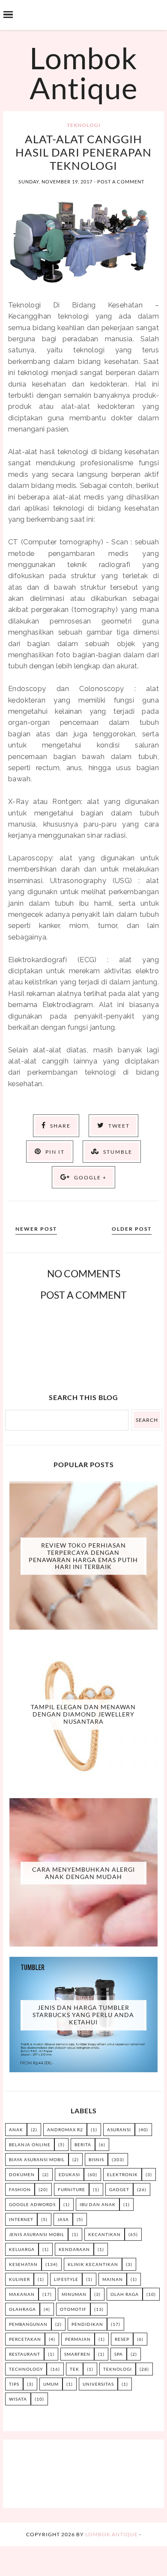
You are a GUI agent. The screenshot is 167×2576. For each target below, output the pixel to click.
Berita (83, 2145)
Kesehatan (23, 2264)
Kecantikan (104, 2234)
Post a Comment (121, 182)
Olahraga (22, 2309)
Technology (26, 2369)
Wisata (18, 2399)
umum (51, 2384)
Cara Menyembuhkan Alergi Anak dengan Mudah (83, 1873)
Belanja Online (30, 2145)
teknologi (84, 125)
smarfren (77, 2354)
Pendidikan (87, 2324)
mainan (113, 2279)
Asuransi (119, 2130)
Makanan (22, 2294)
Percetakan (25, 2339)
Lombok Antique (84, 73)
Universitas (98, 2384)
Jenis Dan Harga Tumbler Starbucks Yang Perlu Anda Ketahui (83, 2015)
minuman (74, 2294)
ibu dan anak (98, 2204)
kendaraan (74, 2249)
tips (14, 2384)
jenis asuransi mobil (37, 2234)
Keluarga (22, 2249)
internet (21, 2219)
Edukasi (69, 2174)
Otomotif (73, 2309)
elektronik (122, 2174)
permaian (78, 2339)
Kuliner (19, 2279)
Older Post (132, 1229)
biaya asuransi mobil (37, 2159)
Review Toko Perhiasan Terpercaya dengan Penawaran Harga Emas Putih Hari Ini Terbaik (83, 1556)
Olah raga (125, 2294)
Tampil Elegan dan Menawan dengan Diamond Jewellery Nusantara (83, 1715)
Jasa (63, 2219)
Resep (122, 2339)
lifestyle (66, 2279)
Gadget (119, 2189)
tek (75, 2369)
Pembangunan (28, 2324)
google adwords (32, 2204)
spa (119, 2354)
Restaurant (25, 2354)
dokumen (22, 2174)
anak (16, 2130)
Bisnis (96, 2159)
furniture (72, 2189)
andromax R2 (65, 2130)
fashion (20, 2189)
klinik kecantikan (93, 2264)
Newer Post (36, 1229)
